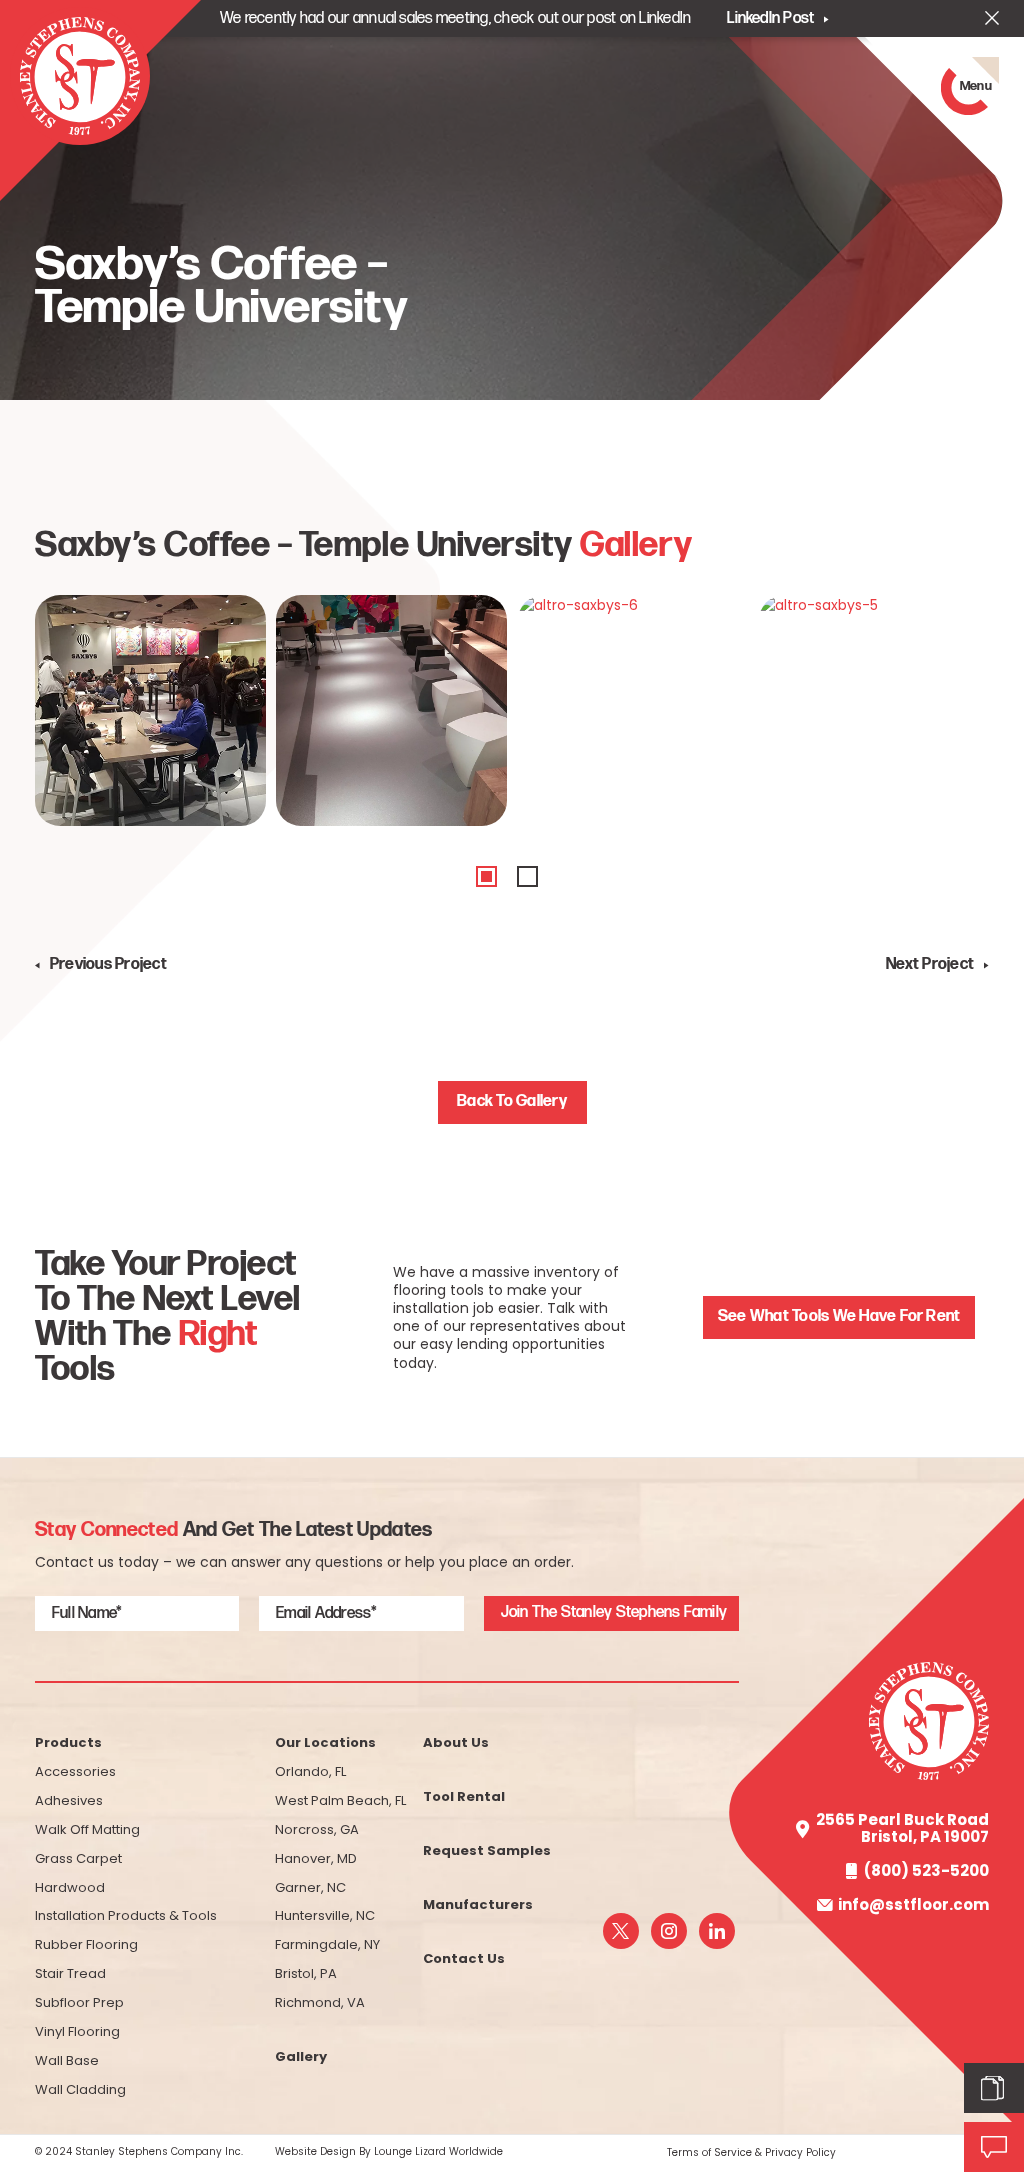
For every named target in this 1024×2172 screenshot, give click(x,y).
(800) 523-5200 (926, 1871)
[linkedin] (717, 1931)
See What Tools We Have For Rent (839, 1316)
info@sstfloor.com (913, 1905)
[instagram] (669, 1931)
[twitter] (621, 1931)
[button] (486, 876)
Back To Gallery (512, 1101)
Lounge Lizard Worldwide (438, 2151)
